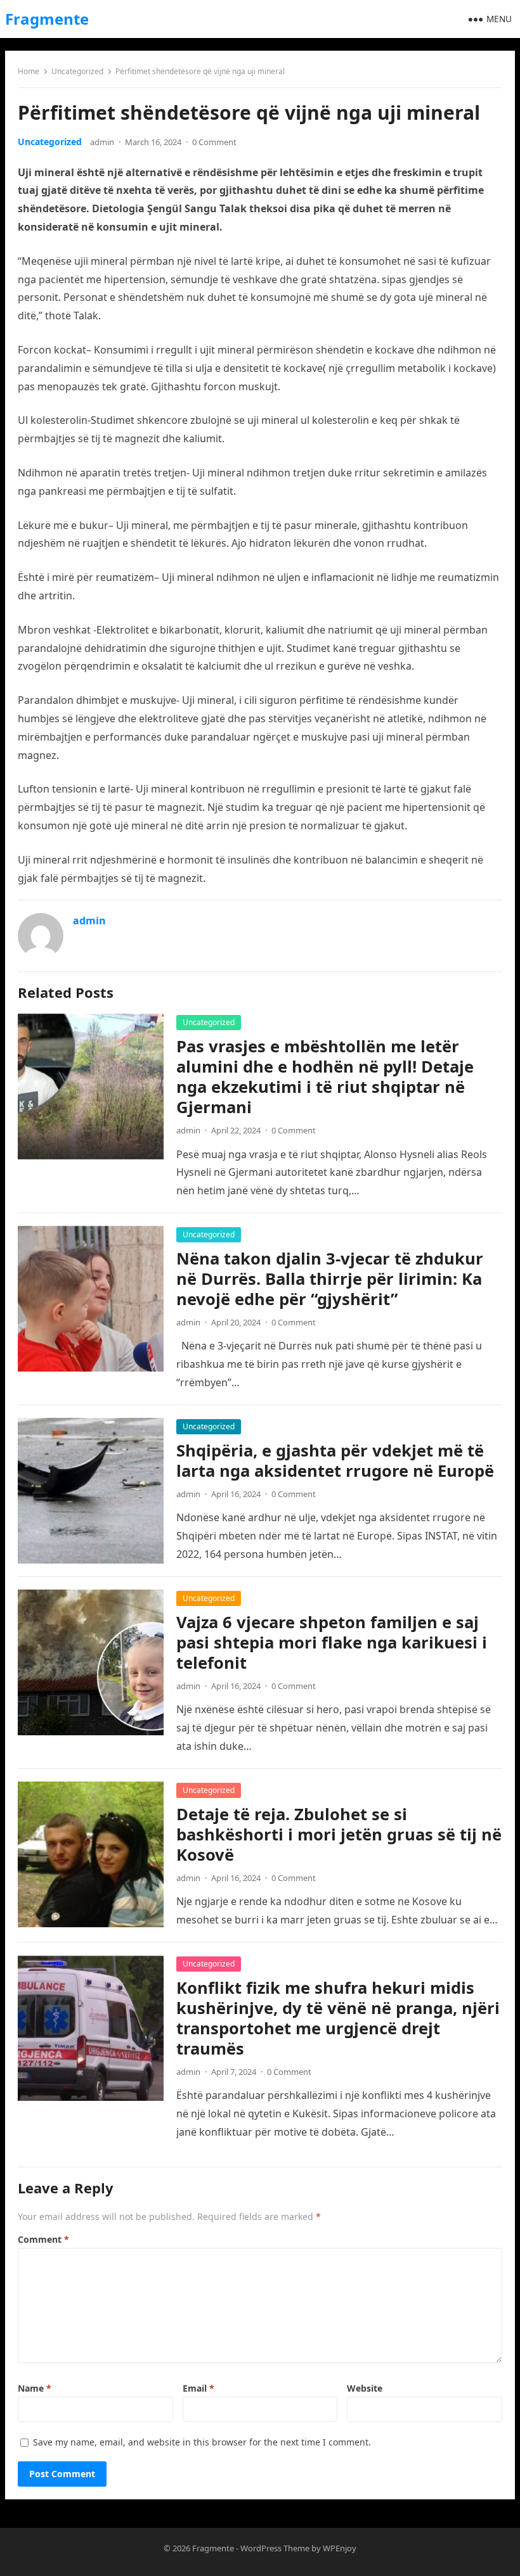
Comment (43, 2239)
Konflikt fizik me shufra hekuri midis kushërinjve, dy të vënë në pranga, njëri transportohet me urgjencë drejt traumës (338, 2018)
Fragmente (47, 19)
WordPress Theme (275, 2548)
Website (365, 2388)
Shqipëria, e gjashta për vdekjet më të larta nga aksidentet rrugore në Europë (335, 1461)
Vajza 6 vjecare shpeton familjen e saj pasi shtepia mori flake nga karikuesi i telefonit (332, 1642)
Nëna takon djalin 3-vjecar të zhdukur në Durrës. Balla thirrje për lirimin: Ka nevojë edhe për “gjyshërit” (330, 1279)
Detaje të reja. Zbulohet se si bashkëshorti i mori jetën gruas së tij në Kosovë (339, 1834)
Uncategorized (77, 71)
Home (29, 71)
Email (198, 2388)
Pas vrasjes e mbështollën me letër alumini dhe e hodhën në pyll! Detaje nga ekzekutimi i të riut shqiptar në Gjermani (325, 1077)
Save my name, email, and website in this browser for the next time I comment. (202, 2442)
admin (102, 142)
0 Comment (214, 142)
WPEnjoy (340, 2548)
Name (35, 2388)
